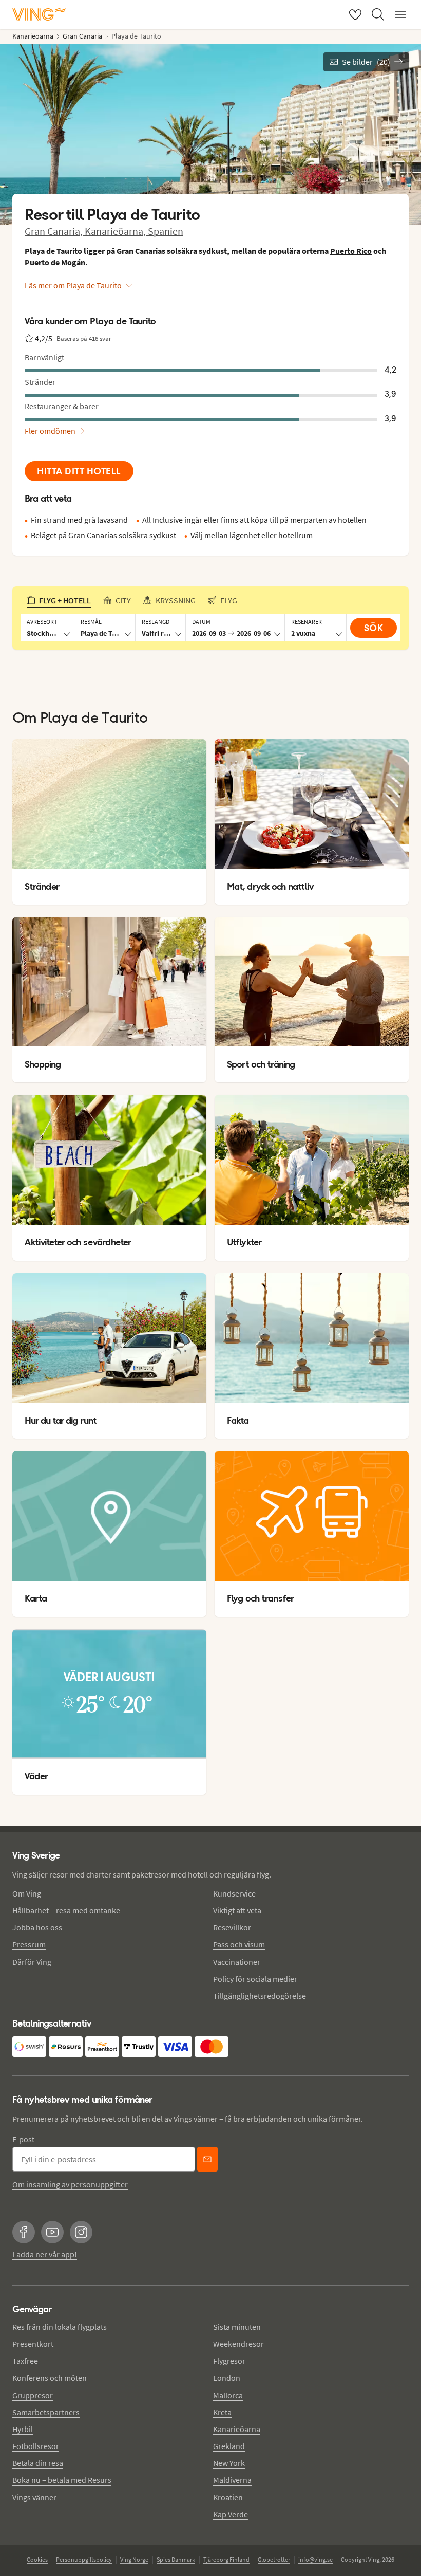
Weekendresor (238, 2344)
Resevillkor (232, 1927)
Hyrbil (23, 2429)
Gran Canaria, (55, 231)
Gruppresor (33, 2395)
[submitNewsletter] (207, 2159)
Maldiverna (232, 2480)
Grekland (229, 2446)
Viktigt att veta (237, 1910)
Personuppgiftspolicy (84, 2559)
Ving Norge (134, 2559)
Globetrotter (274, 2559)
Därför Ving (32, 1962)
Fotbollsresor (36, 2446)
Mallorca (228, 2395)
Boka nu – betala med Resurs (62, 2480)
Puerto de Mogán (55, 262)
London (227, 2378)
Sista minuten (237, 2327)
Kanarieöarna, (116, 231)
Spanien (166, 231)
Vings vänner (34, 2497)
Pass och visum (239, 1944)
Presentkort (33, 2344)
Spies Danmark (176, 2559)
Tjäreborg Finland (226, 2559)
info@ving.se (315, 2559)
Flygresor (229, 2361)
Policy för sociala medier (255, 1979)
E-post (23, 2139)
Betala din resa (38, 2463)
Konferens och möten (50, 2378)
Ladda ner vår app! (45, 2254)
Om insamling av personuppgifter (70, 2184)
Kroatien (228, 2497)
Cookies (37, 2559)
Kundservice (234, 1893)
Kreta (222, 2412)
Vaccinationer (237, 1962)
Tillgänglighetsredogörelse (260, 1996)
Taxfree (25, 2361)
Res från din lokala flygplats (60, 2327)
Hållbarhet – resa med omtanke (66, 1910)
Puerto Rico (351, 251)
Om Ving (27, 1893)
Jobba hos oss (37, 1927)
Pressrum (29, 1944)
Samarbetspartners (46, 2412)
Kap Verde (231, 2514)
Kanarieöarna (237, 2429)
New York (229, 2463)
